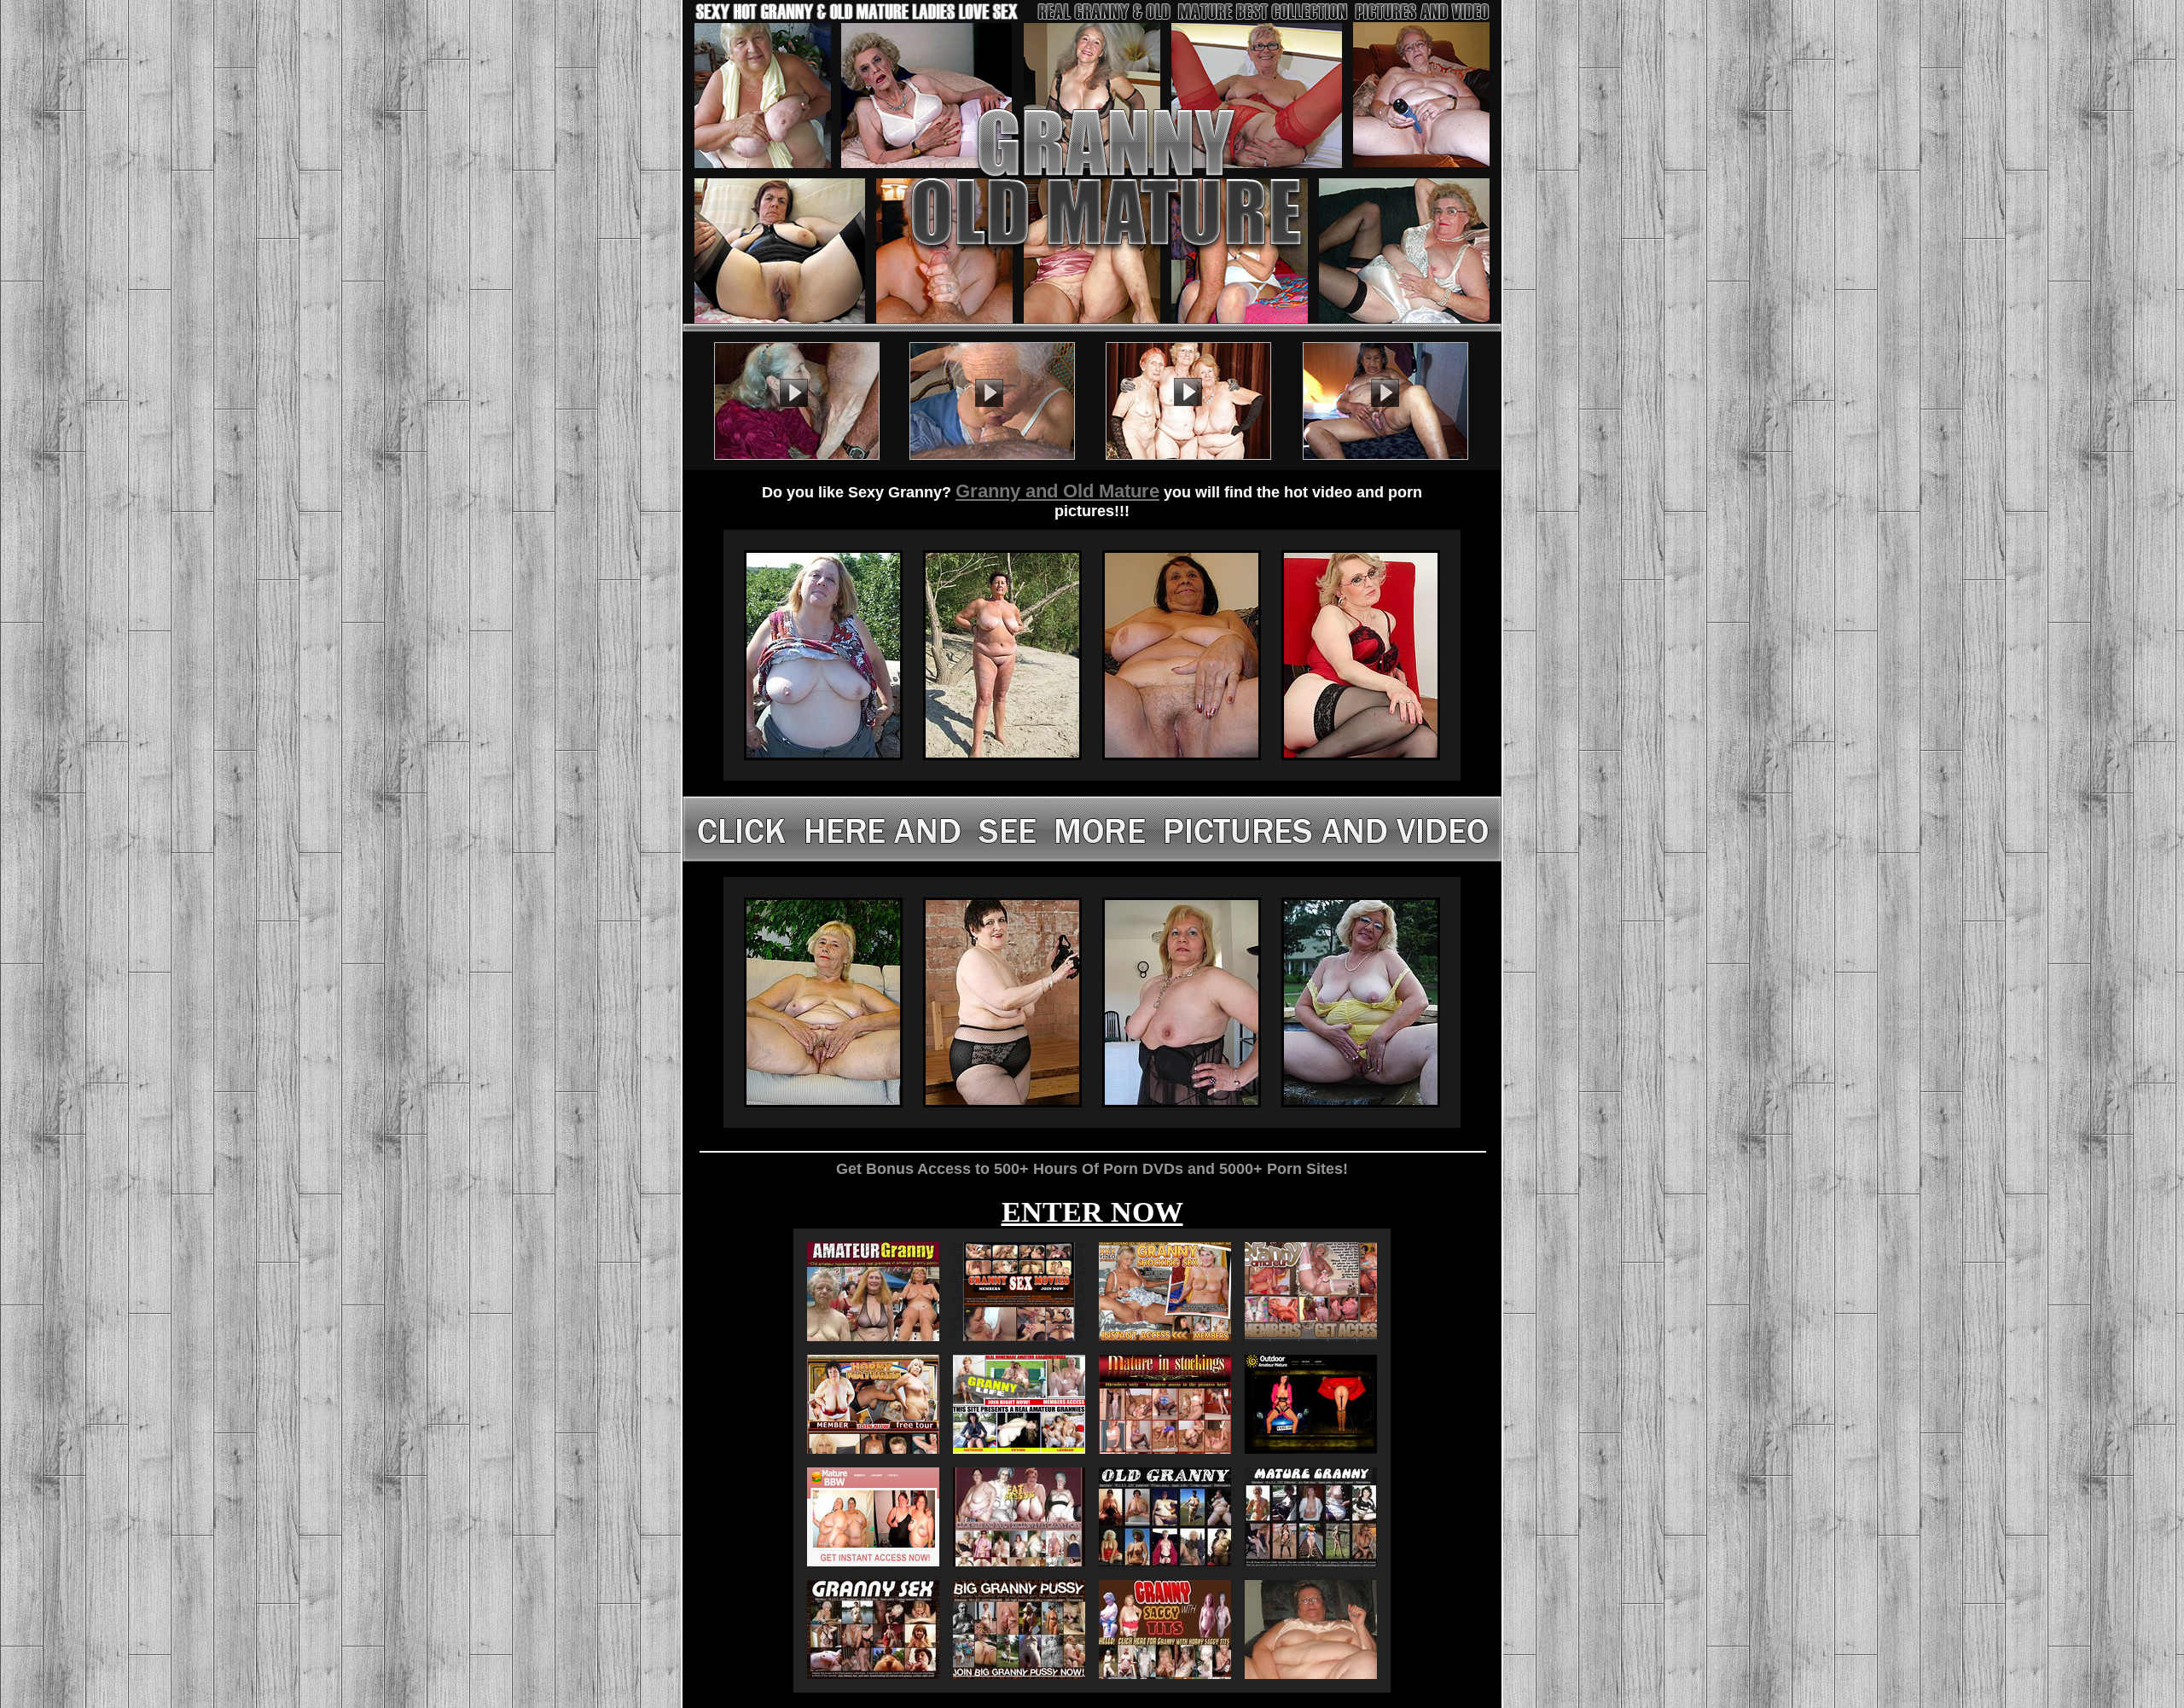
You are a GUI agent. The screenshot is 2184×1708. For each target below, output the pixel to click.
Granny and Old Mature (1057, 491)
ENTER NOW (1092, 1212)
